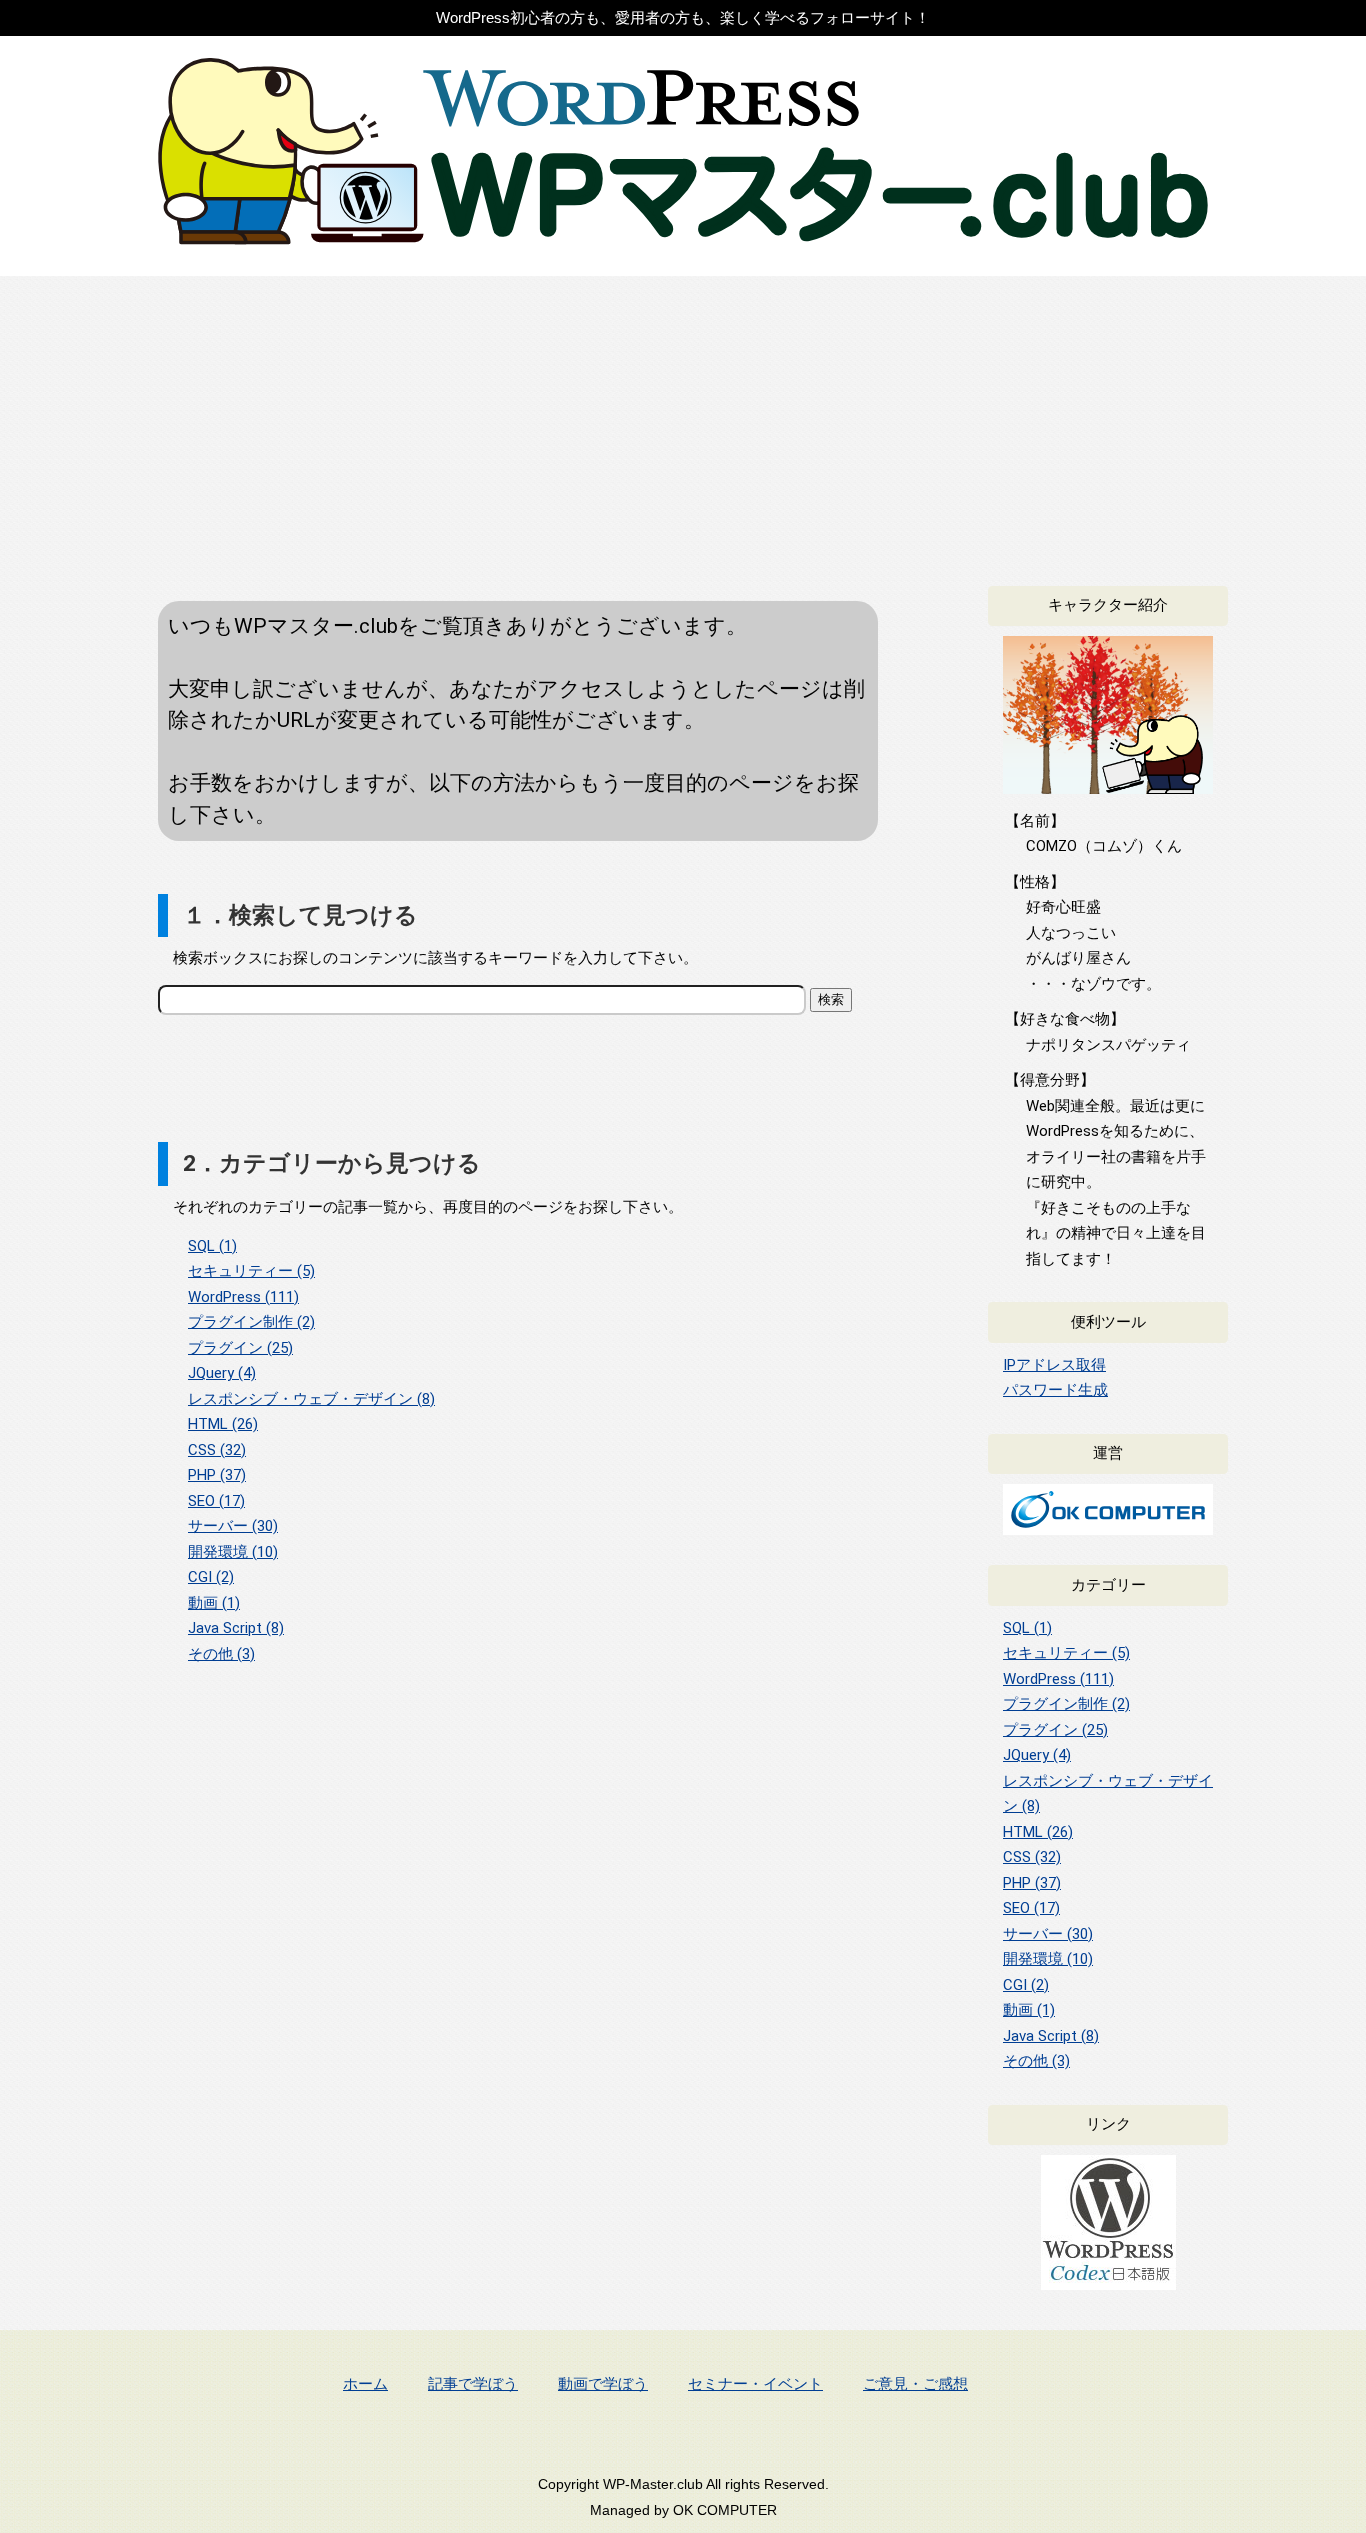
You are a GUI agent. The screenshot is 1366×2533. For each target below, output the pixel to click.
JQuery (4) (222, 1373)
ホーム (365, 2383)
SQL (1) (212, 1246)
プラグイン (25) (240, 1348)
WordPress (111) (243, 1297)
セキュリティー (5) (251, 1271)
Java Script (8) (236, 1628)
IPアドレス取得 (1054, 1365)
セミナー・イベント (755, 2383)
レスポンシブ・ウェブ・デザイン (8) (311, 1399)
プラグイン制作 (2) (251, 1322)
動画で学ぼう (603, 2383)
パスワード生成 (1055, 1390)
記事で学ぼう (473, 2383)
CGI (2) (211, 1577)
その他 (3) (221, 1654)
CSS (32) (217, 1450)
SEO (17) (216, 1501)
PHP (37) (217, 1475)
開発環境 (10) (233, 1552)
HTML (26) (223, 1424)
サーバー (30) (233, 1526)
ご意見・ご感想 (915, 2383)
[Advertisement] (683, 426)
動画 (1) (214, 1603)
